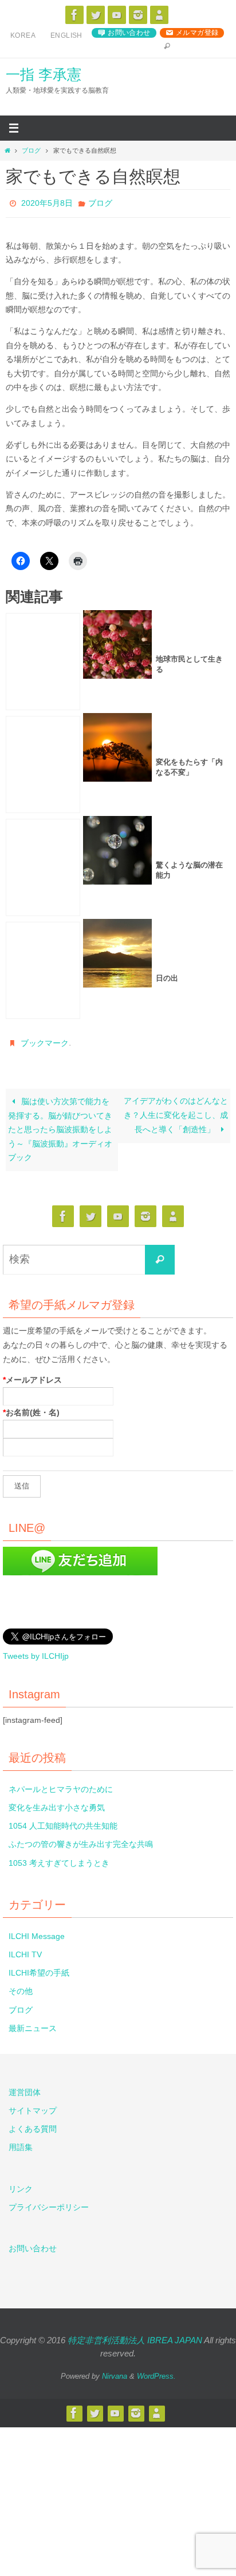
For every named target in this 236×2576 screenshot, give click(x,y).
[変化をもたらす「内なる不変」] (43, 762)
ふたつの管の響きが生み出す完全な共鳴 (81, 1838)
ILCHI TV (25, 1948)
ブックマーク (45, 1039)
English (66, 35)
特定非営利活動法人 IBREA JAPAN (135, 2334)
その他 (21, 1985)
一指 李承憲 (44, 74)
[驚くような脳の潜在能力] (43, 865)
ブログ (31, 150)
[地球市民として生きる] (43, 659)
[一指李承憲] (159, 15)
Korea (23, 35)
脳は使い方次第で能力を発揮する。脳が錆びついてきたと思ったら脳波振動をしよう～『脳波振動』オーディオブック (60, 1124)
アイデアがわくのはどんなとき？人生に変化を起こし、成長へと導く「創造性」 (176, 1110)
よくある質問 (33, 2123)
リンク (21, 2183)
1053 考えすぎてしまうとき (59, 1857)
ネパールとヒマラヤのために (61, 1783)
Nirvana (115, 2370)
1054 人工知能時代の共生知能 (63, 1820)
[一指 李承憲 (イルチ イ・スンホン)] (138, 15)
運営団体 (25, 2086)
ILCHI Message (37, 1930)
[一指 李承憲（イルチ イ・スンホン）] (74, 15)
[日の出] (43, 968)
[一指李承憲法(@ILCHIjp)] (96, 15)
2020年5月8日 (47, 202)
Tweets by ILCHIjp (36, 1650)
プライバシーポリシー (49, 2201)
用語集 (21, 2141)
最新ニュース (33, 2022)
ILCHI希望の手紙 (39, 1967)
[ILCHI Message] (117, 15)
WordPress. (156, 2370)
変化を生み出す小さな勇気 (57, 1801)
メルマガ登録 (197, 33)
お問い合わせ (129, 33)
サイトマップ (33, 2104)
